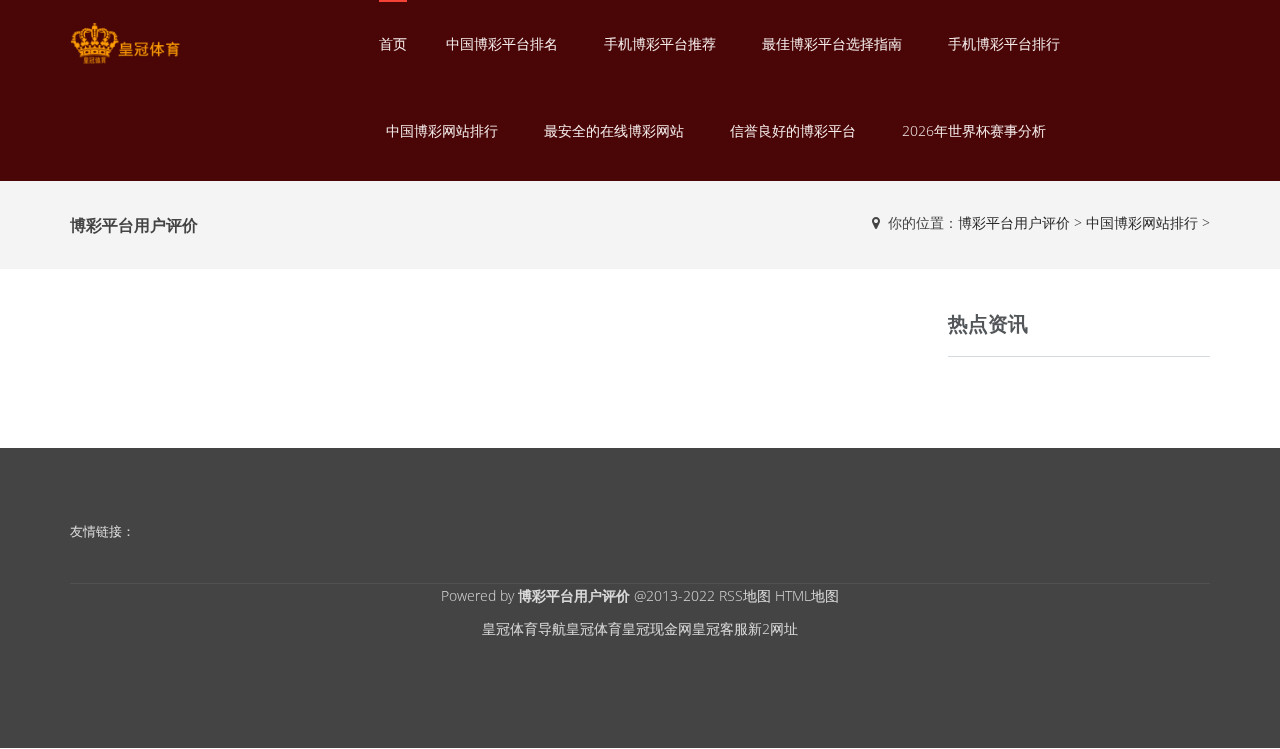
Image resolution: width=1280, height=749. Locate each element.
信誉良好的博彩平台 (793, 130)
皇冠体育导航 (524, 628)
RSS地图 (745, 595)
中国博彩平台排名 (502, 43)
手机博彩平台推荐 (660, 43)
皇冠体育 (594, 628)
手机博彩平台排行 (1004, 43)
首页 (393, 43)
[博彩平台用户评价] (125, 43)
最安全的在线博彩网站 (614, 130)
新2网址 (773, 628)
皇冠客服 (720, 628)
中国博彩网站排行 (442, 130)
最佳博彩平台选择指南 (832, 43)
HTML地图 (807, 595)
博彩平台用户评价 (1014, 222)
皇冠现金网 (657, 628)
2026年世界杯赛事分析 (974, 130)
